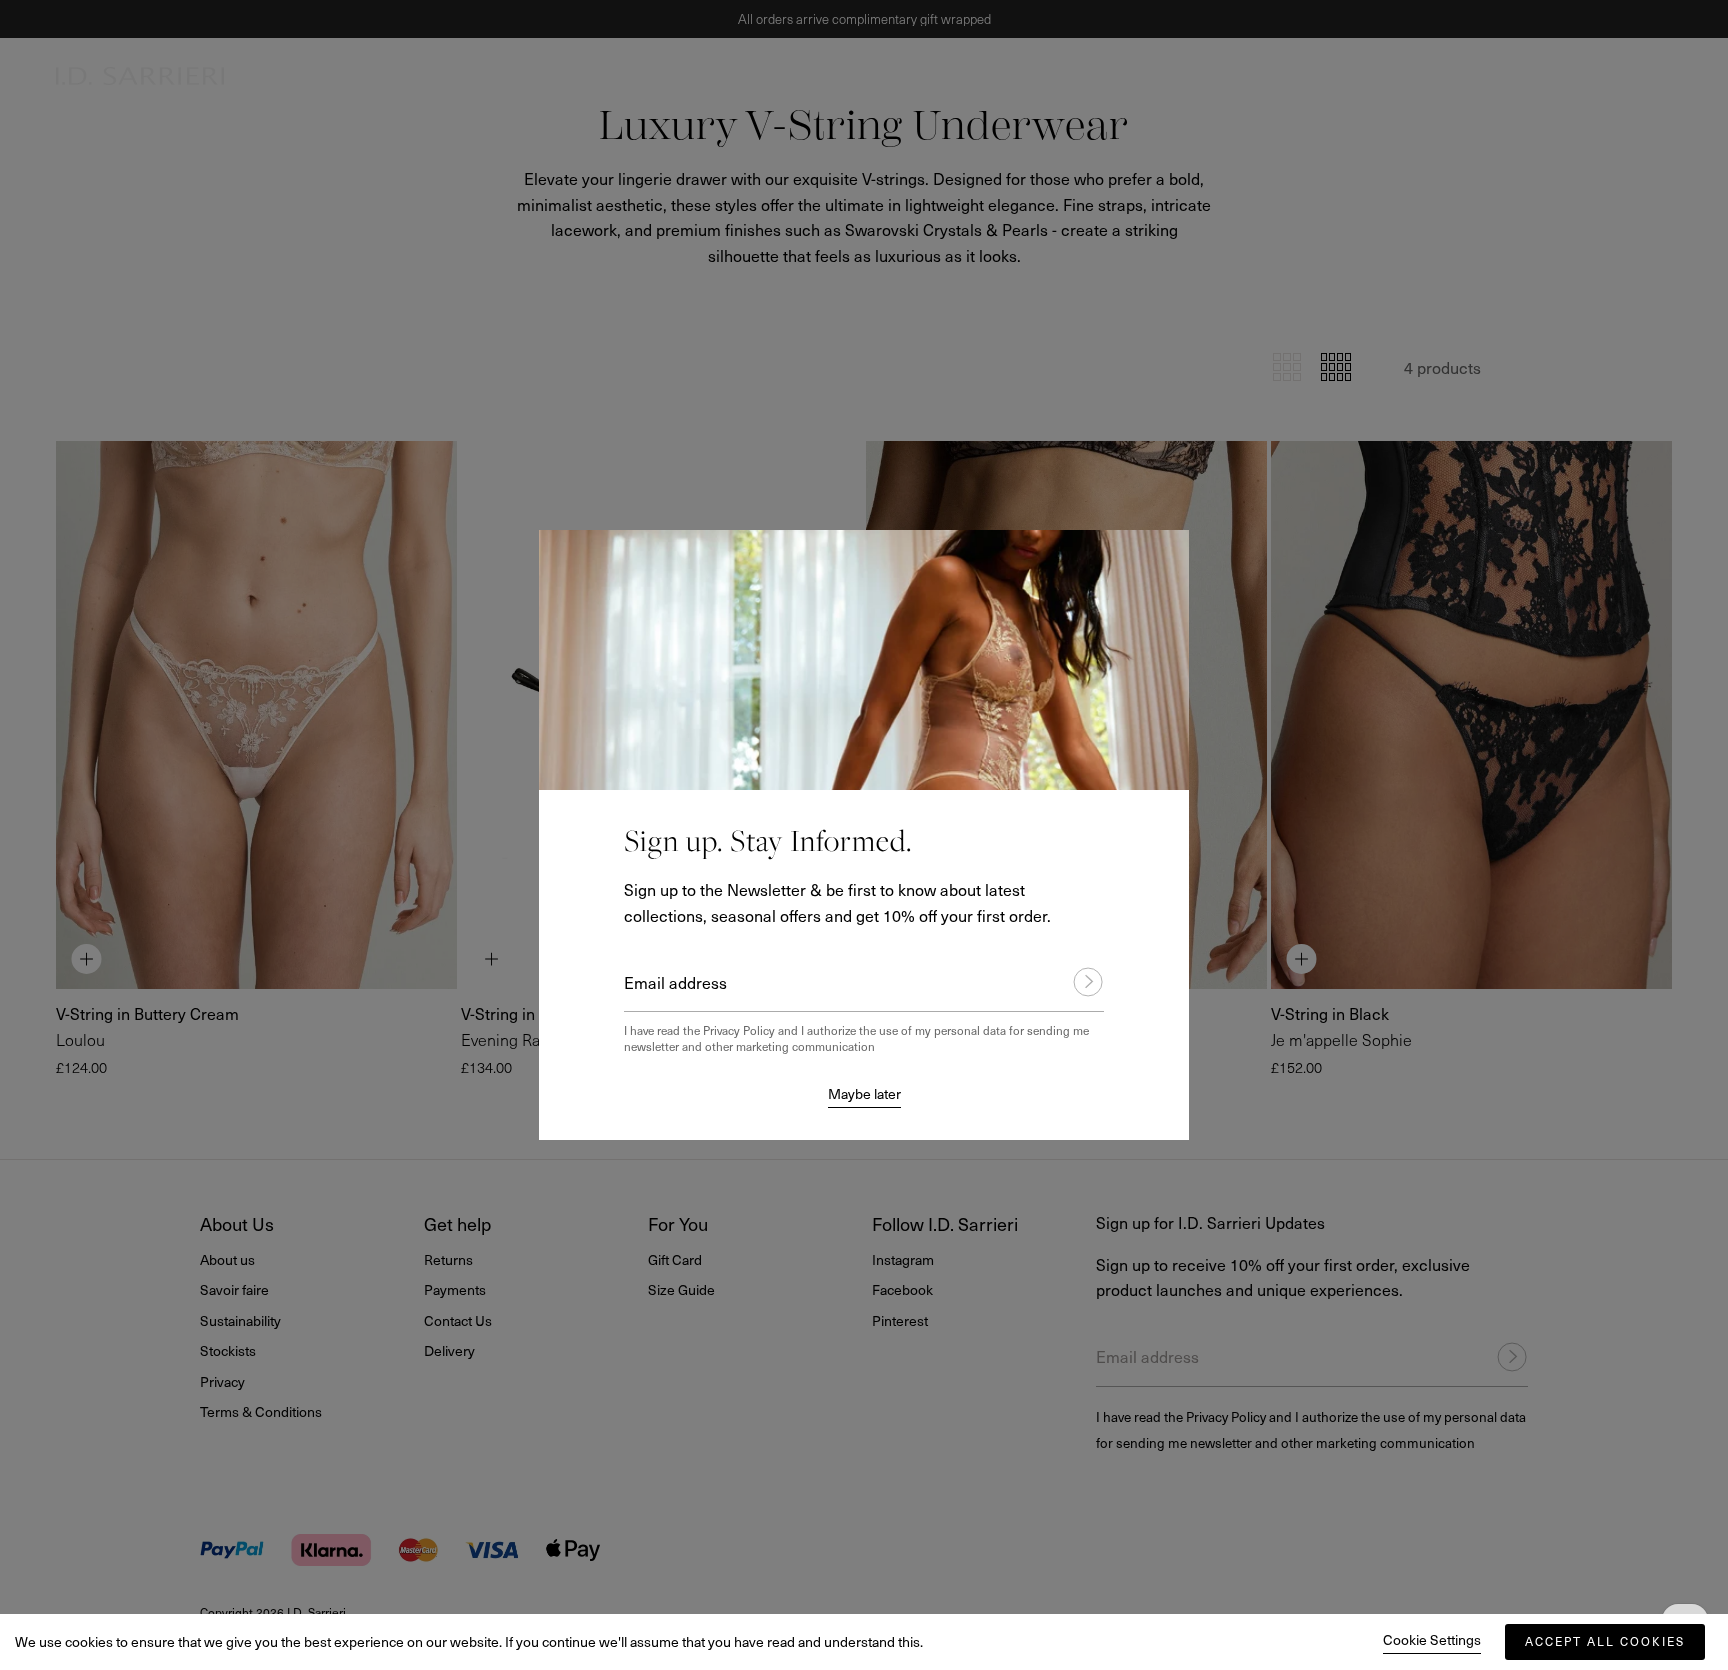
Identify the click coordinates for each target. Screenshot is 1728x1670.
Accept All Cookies (1605, 1641)
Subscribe (1079, 982)
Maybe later (864, 1093)
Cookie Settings (1432, 1639)
